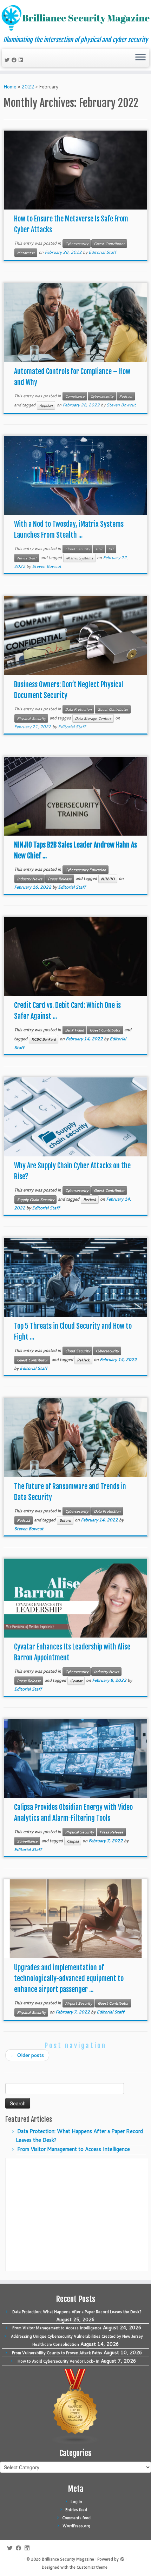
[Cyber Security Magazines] (75, 2406)
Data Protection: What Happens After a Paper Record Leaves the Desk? (77, 2312)
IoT (111, 549)
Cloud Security (77, 549)
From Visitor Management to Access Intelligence (74, 2149)
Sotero (65, 1520)
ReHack (90, 1200)
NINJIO (108, 879)
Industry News (29, 879)
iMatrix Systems (79, 558)
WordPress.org (76, 2526)
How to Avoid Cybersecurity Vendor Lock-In (58, 2361)
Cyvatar (76, 1681)
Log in (76, 2502)
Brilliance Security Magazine (68, 2559)
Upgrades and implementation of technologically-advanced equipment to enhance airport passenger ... (69, 1979)
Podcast (126, 396)
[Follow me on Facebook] (15, 60)
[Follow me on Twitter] (8, 60)
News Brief (27, 558)
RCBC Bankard (44, 1039)
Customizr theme (92, 2567)
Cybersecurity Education (86, 870)
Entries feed (76, 2510)
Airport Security (78, 2003)
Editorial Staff (102, 252)
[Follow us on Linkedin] (22, 60)
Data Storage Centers (93, 718)
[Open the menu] (140, 58)
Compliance (75, 396)
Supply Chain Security (35, 1200)
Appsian (46, 405)
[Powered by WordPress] (122, 2558)
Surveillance (27, 1841)
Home (10, 87)
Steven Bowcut (121, 405)
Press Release (60, 879)
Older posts (27, 2055)
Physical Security (31, 718)
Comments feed (76, 2518)
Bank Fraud (74, 1030)
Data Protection (78, 709)
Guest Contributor (109, 244)
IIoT (99, 549)
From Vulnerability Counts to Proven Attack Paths (57, 2353)
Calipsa (73, 1841)
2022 (28, 87)
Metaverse (26, 253)
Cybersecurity (77, 244)
